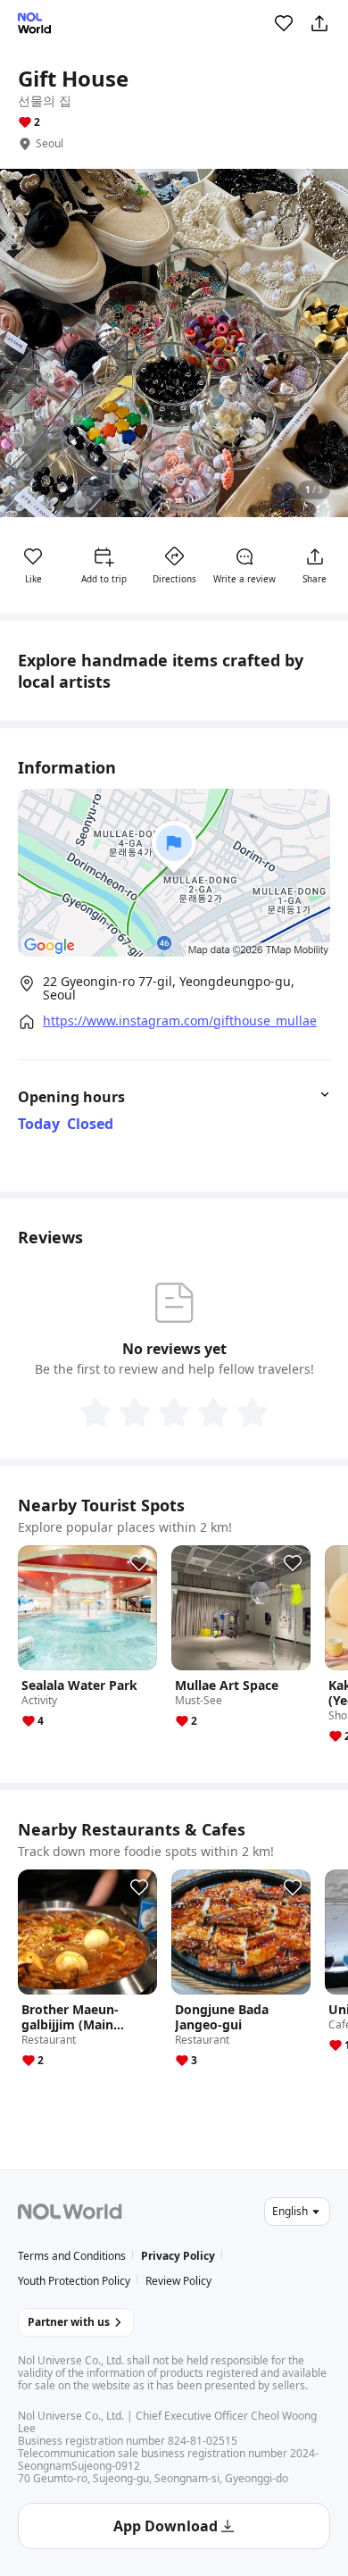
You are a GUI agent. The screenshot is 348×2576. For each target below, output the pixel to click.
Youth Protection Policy (74, 2281)
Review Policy (178, 2281)
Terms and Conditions (72, 2256)
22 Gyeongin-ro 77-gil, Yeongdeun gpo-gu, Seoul (169, 988)
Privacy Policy (178, 2256)
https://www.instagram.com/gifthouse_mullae (180, 1021)
